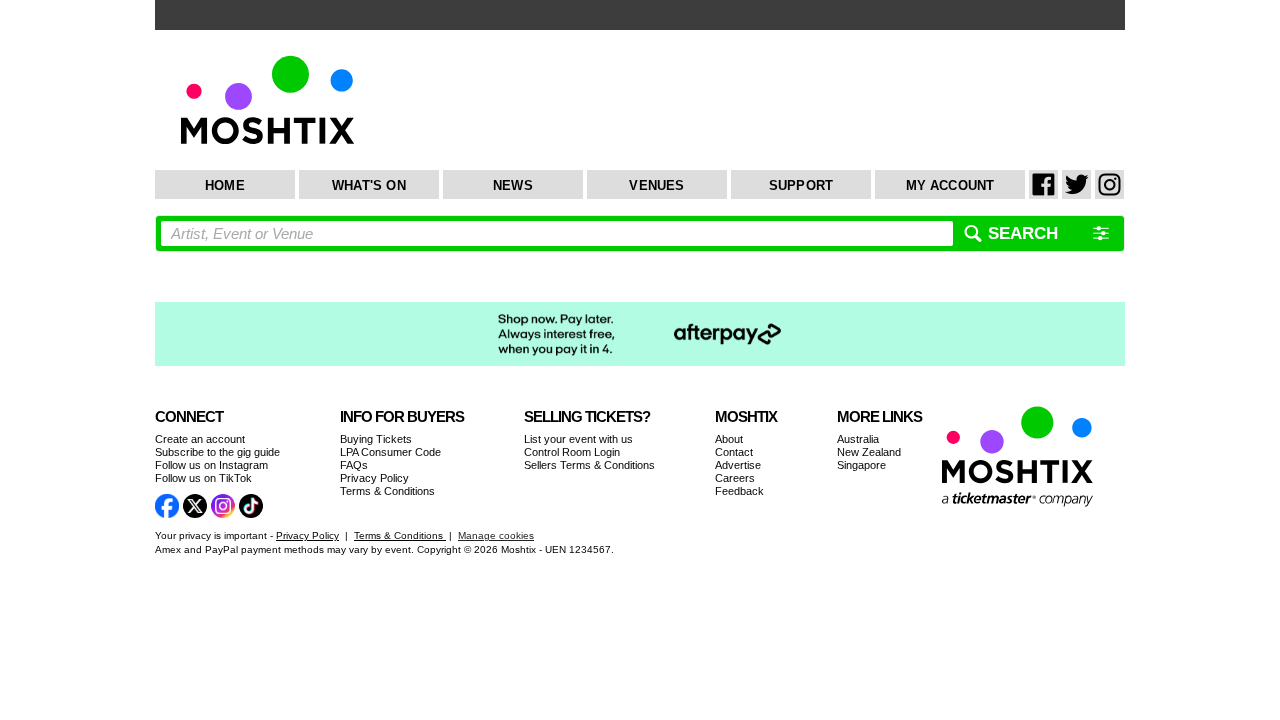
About (729, 439)
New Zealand (869, 452)
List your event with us (578, 439)
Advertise (738, 465)
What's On (369, 185)
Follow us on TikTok (203, 478)
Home (225, 185)
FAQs (354, 465)
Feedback (739, 491)
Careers (735, 478)
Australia (858, 439)
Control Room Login (572, 452)
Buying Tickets (376, 439)
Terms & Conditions (387, 491)
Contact (734, 452)
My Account (950, 185)
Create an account (200, 439)
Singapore (861, 465)
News (513, 185)
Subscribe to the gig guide (217, 452)
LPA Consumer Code (390, 452)
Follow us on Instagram (211, 465)
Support (801, 185)
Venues (656, 185)
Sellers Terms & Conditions (589, 465)
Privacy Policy (374, 478)
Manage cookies (496, 535)
